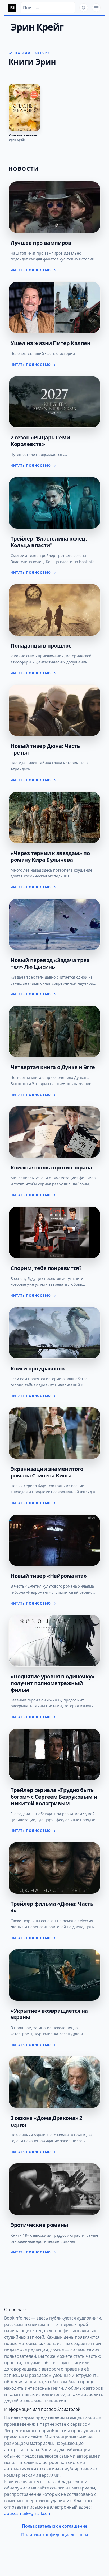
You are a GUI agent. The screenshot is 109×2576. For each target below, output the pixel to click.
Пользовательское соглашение (55, 2526)
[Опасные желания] (24, 108)
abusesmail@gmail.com (28, 2513)
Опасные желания (23, 135)
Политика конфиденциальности (54, 2535)
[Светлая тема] (84, 8)
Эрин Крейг (17, 140)
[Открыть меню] (96, 8)
